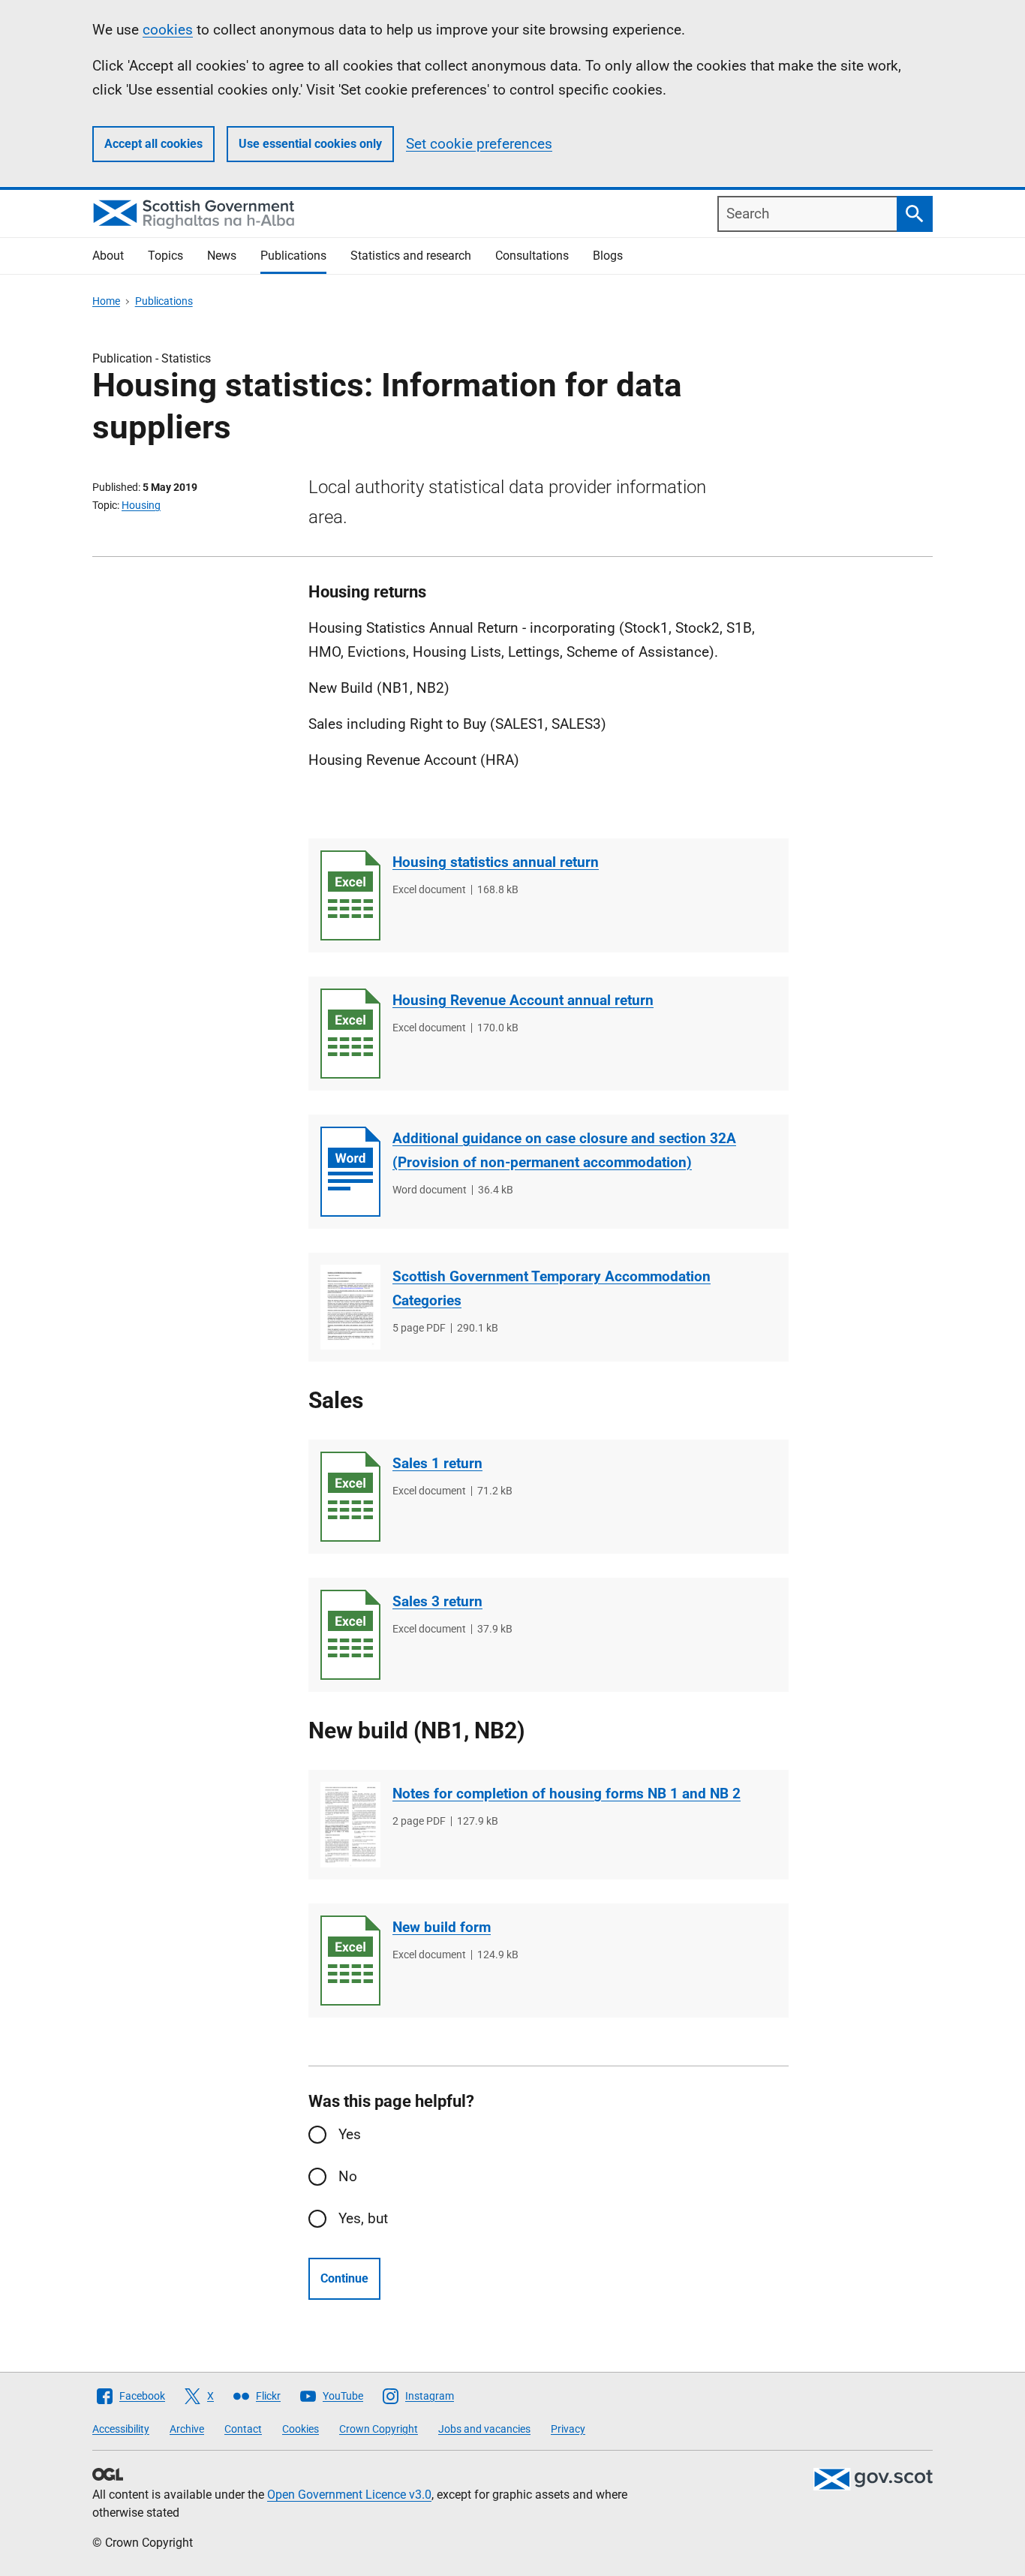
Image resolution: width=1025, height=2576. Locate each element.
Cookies (301, 2429)
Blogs (608, 256)
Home (106, 301)
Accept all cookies (153, 144)
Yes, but (363, 2218)
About (108, 256)
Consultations (532, 256)
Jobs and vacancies (484, 2429)
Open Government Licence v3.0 (349, 2495)
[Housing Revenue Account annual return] (350, 1034)
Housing (141, 505)
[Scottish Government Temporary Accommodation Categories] (350, 1307)
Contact (243, 2429)
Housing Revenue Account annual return (523, 1000)
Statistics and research (411, 256)
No (348, 2176)
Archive (187, 2429)
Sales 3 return (437, 1601)
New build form (442, 1927)
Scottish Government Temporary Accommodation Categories (552, 1288)
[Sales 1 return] (350, 1497)
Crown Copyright (379, 2429)
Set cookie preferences (479, 144)
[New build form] (350, 1961)
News (222, 256)
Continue (344, 2278)
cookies (168, 30)
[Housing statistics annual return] (350, 895)
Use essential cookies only (310, 144)
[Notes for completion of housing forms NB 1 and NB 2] (350, 1825)
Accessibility (121, 2429)
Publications (293, 256)
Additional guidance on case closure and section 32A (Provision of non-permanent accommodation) (564, 1150)
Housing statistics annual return (496, 862)
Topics (165, 256)
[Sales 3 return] (350, 1635)
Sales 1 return (437, 1463)
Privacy (568, 2429)
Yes (350, 2134)
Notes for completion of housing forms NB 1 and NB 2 (567, 1794)
